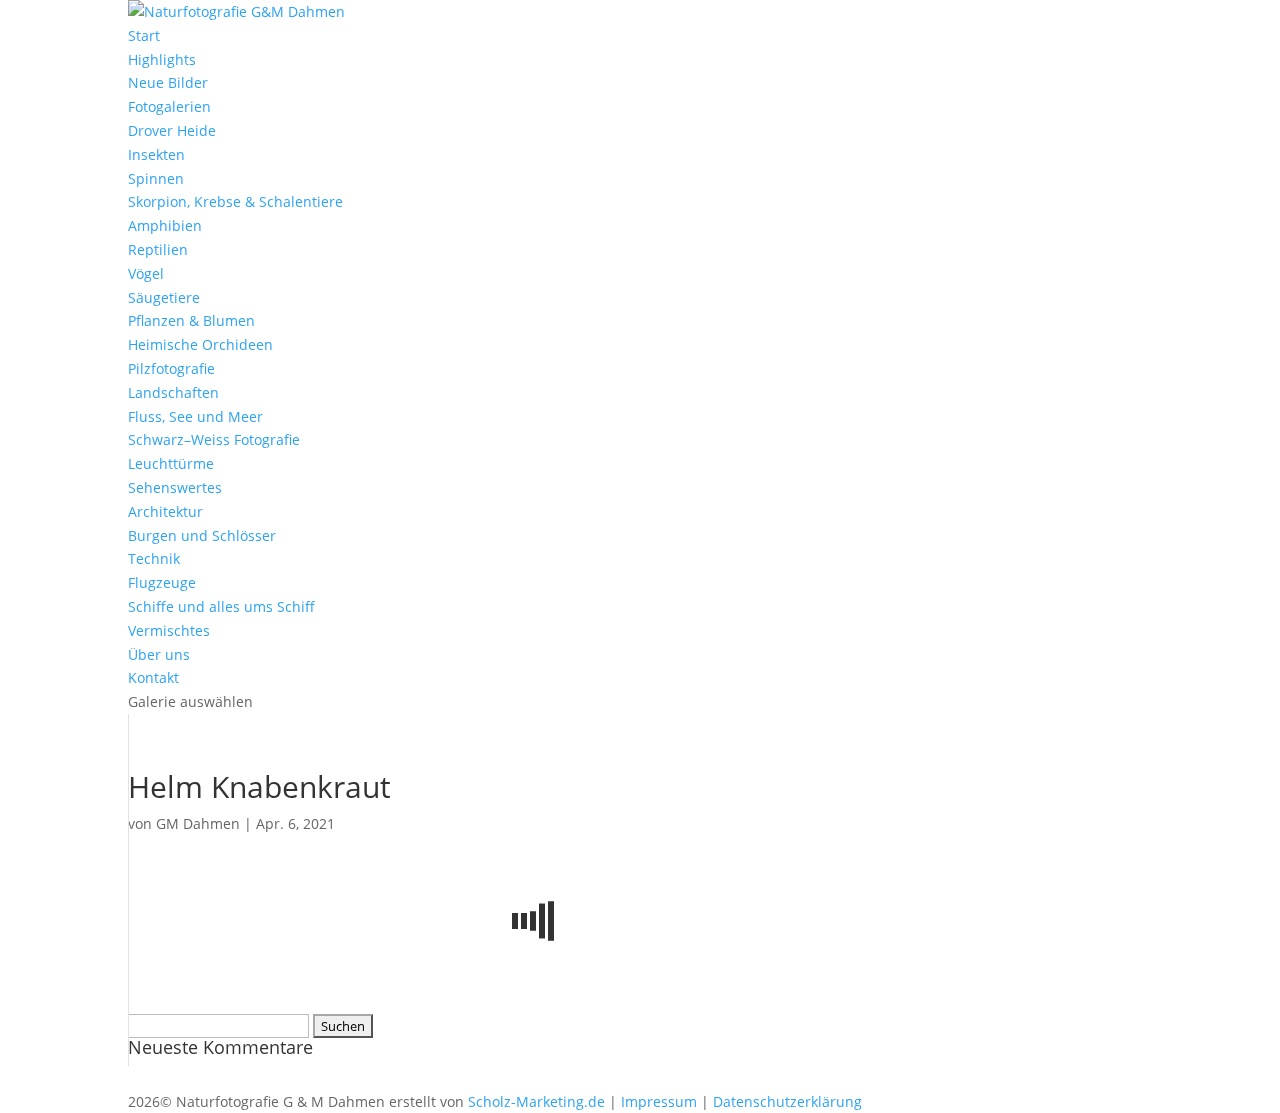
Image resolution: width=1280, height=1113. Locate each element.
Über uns (159, 654)
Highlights (162, 59)
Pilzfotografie (171, 368)
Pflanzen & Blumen (191, 320)
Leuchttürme (171, 463)
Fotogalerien (169, 106)
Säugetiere (164, 297)
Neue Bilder (168, 82)
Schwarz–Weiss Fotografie (214, 439)
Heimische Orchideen (200, 344)
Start (144, 35)
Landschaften (173, 392)
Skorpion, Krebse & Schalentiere (235, 201)
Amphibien (165, 225)
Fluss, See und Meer (195, 416)
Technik (154, 558)
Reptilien (158, 249)
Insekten (156, 154)
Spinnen (156, 178)
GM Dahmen (198, 823)
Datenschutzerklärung (787, 1101)
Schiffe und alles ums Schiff (221, 606)
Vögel (146, 273)
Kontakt (153, 677)
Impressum (659, 1101)
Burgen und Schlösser (202, 535)
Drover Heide (172, 130)
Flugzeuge (162, 582)
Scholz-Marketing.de (536, 1101)
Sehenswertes (175, 487)
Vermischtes (169, 630)
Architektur (165, 511)
